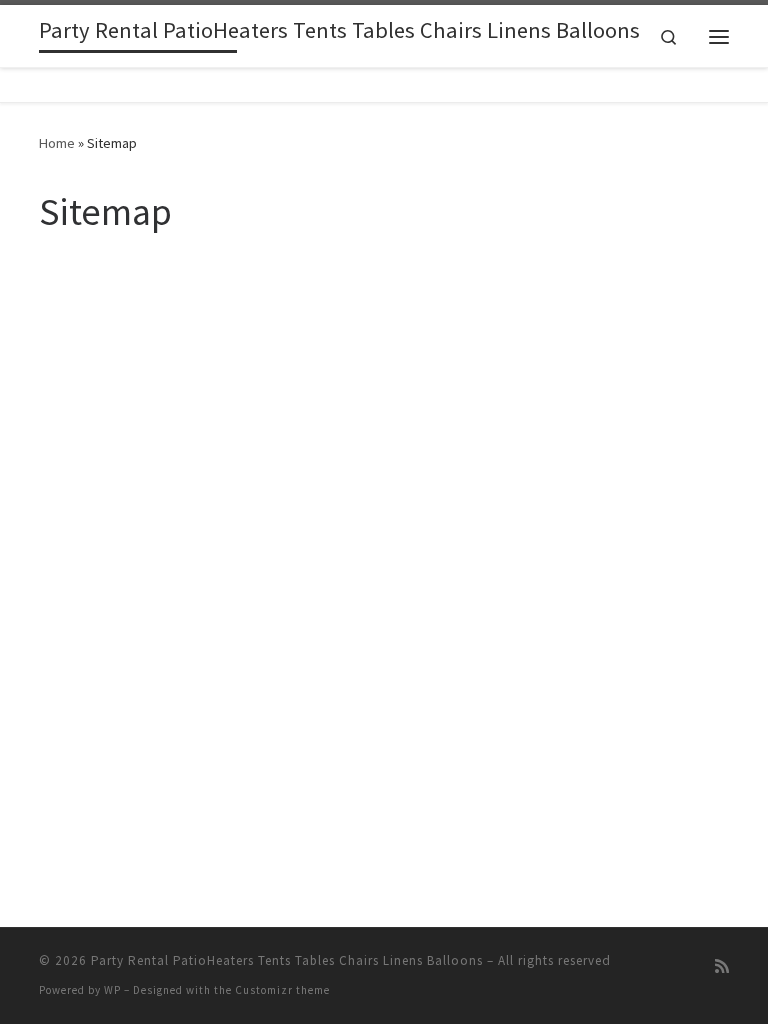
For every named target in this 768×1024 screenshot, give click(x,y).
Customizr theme (282, 990)
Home (57, 143)
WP (112, 990)
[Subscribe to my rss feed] (722, 966)
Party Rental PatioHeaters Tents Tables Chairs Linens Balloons (287, 960)
